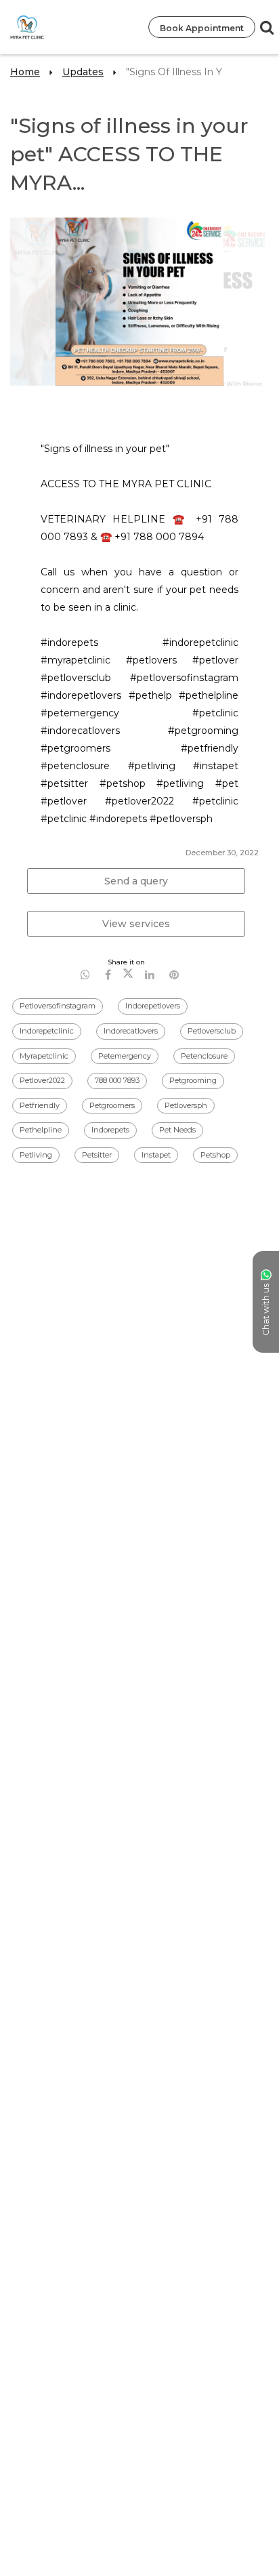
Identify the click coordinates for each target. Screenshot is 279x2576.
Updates (83, 72)
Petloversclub (212, 1031)
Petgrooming (193, 1080)
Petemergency (125, 1056)
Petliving (36, 1155)
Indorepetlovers (153, 1006)
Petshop (215, 1155)
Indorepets (110, 1130)
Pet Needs (177, 1130)
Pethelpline (41, 1130)
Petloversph (186, 1105)
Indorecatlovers (131, 1031)
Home (25, 72)
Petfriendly (40, 1105)
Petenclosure (204, 1056)
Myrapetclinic (44, 1056)
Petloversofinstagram (58, 1006)
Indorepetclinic (47, 1031)
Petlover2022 (42, 1080)
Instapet (156, 1155)
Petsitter (97, 1155)
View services (136, 924)
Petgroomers (112, 1105)
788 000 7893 (117, 1080)
